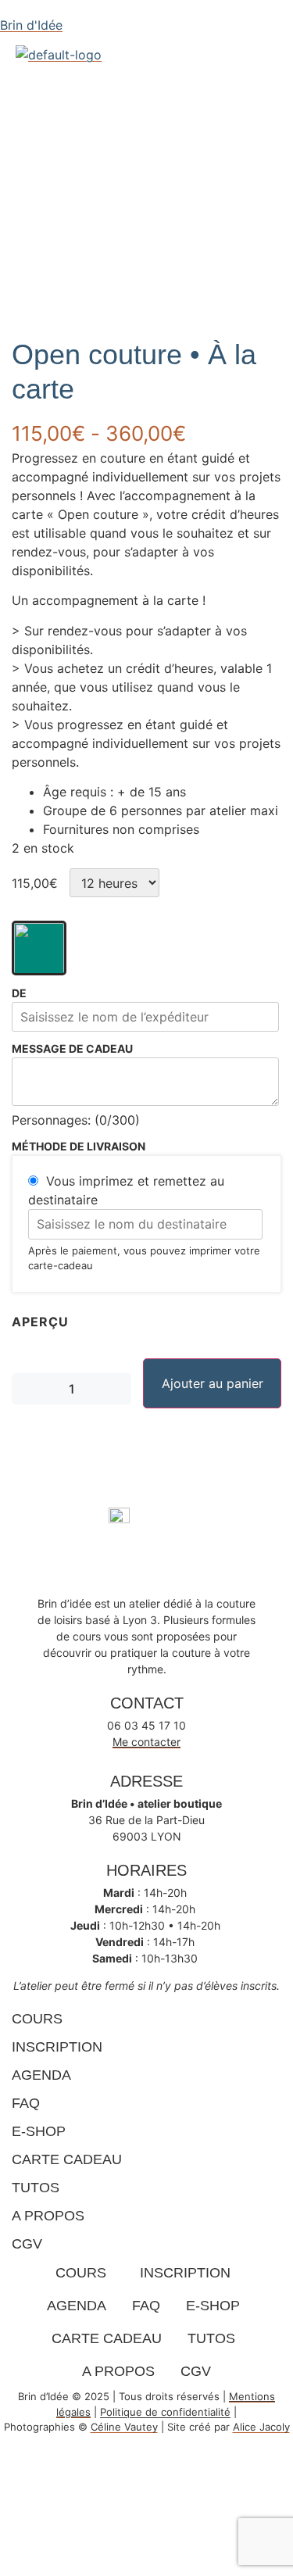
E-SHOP (39, 2131)
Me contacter (146, 1742)
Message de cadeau (72, 1049)
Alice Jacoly (261, 2427)
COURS (37, 2019)
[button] (111, 75)
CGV (27, 2244)
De (19, 993)
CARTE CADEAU (67, 2159)
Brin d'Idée (31, 25)
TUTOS (36, 2188)
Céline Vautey (124, 2427)
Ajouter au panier (213, 1383)
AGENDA (41, 2075)
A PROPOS (48, 2216)
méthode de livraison (79, 1147)
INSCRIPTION (57, 2047)
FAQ (26, 2103)
